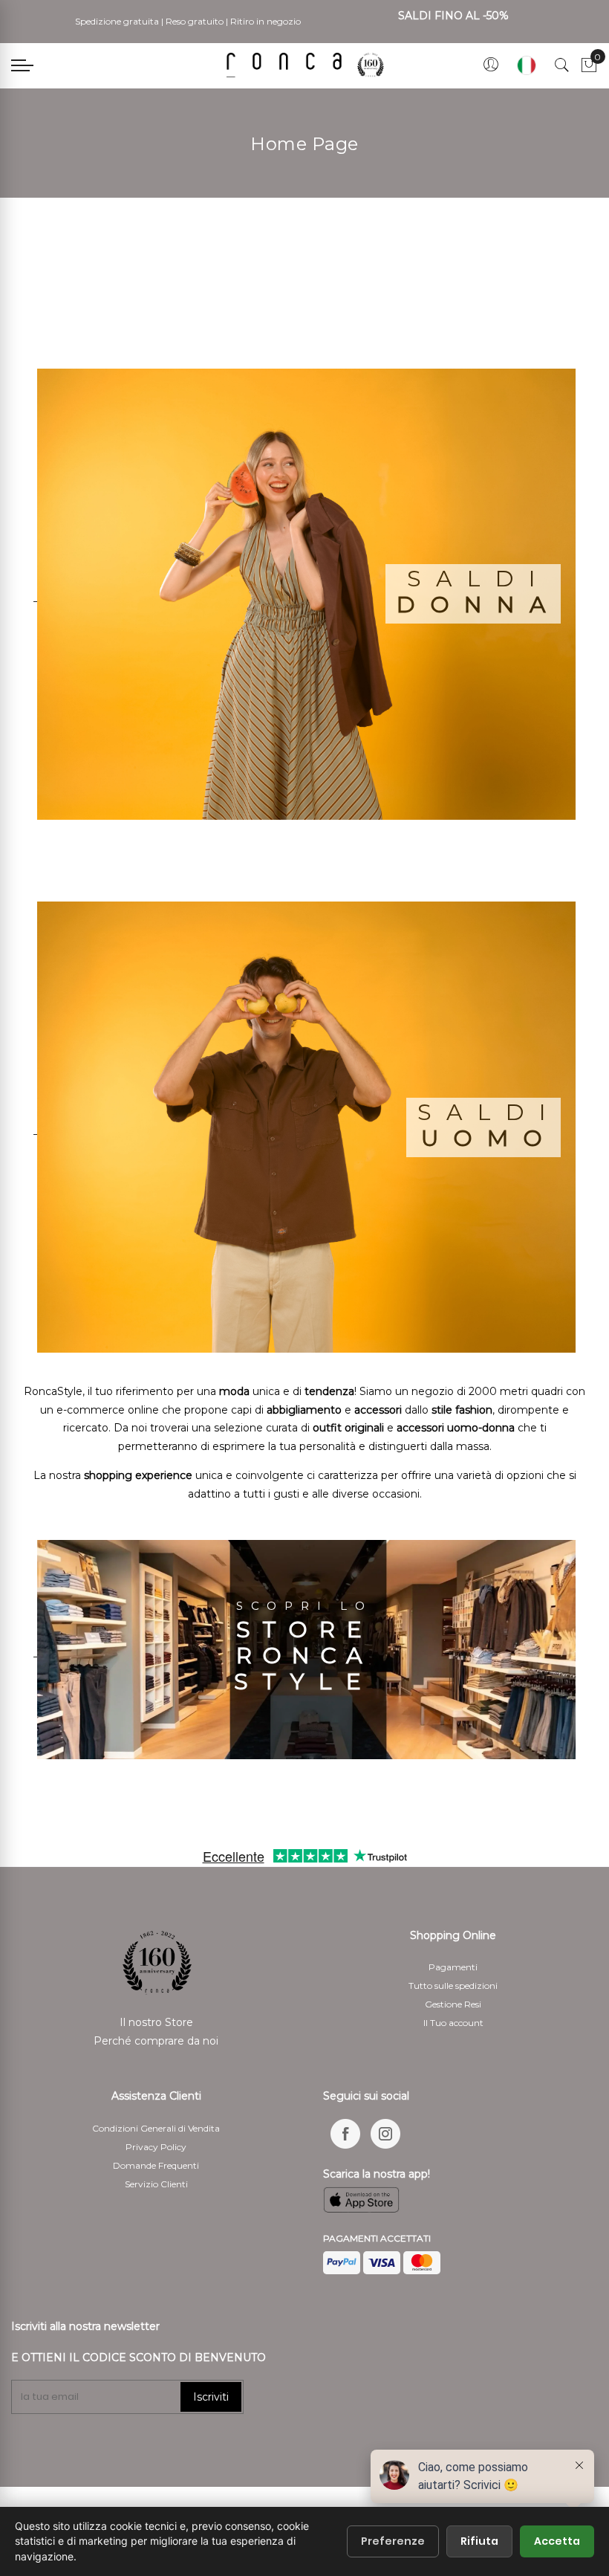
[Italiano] (527, 65)
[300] (308, 65)
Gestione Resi (453, 2004)
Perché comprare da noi (156, 2041)
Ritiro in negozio (266, 21)
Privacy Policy (156, 2147)
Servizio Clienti (156, 2184)
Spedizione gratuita (117, 21)
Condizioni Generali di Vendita (156, 2128)
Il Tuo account (453, 2023)
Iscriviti (211, 2397)
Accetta (557, 2541)
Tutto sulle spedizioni (453, 1986)
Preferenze (393, 2541)
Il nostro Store (156, 2022)
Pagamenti (453, 1967)
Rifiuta (479, 2541)
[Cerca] (562, 65)
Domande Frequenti (156, 2165)
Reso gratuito (195, 21)
